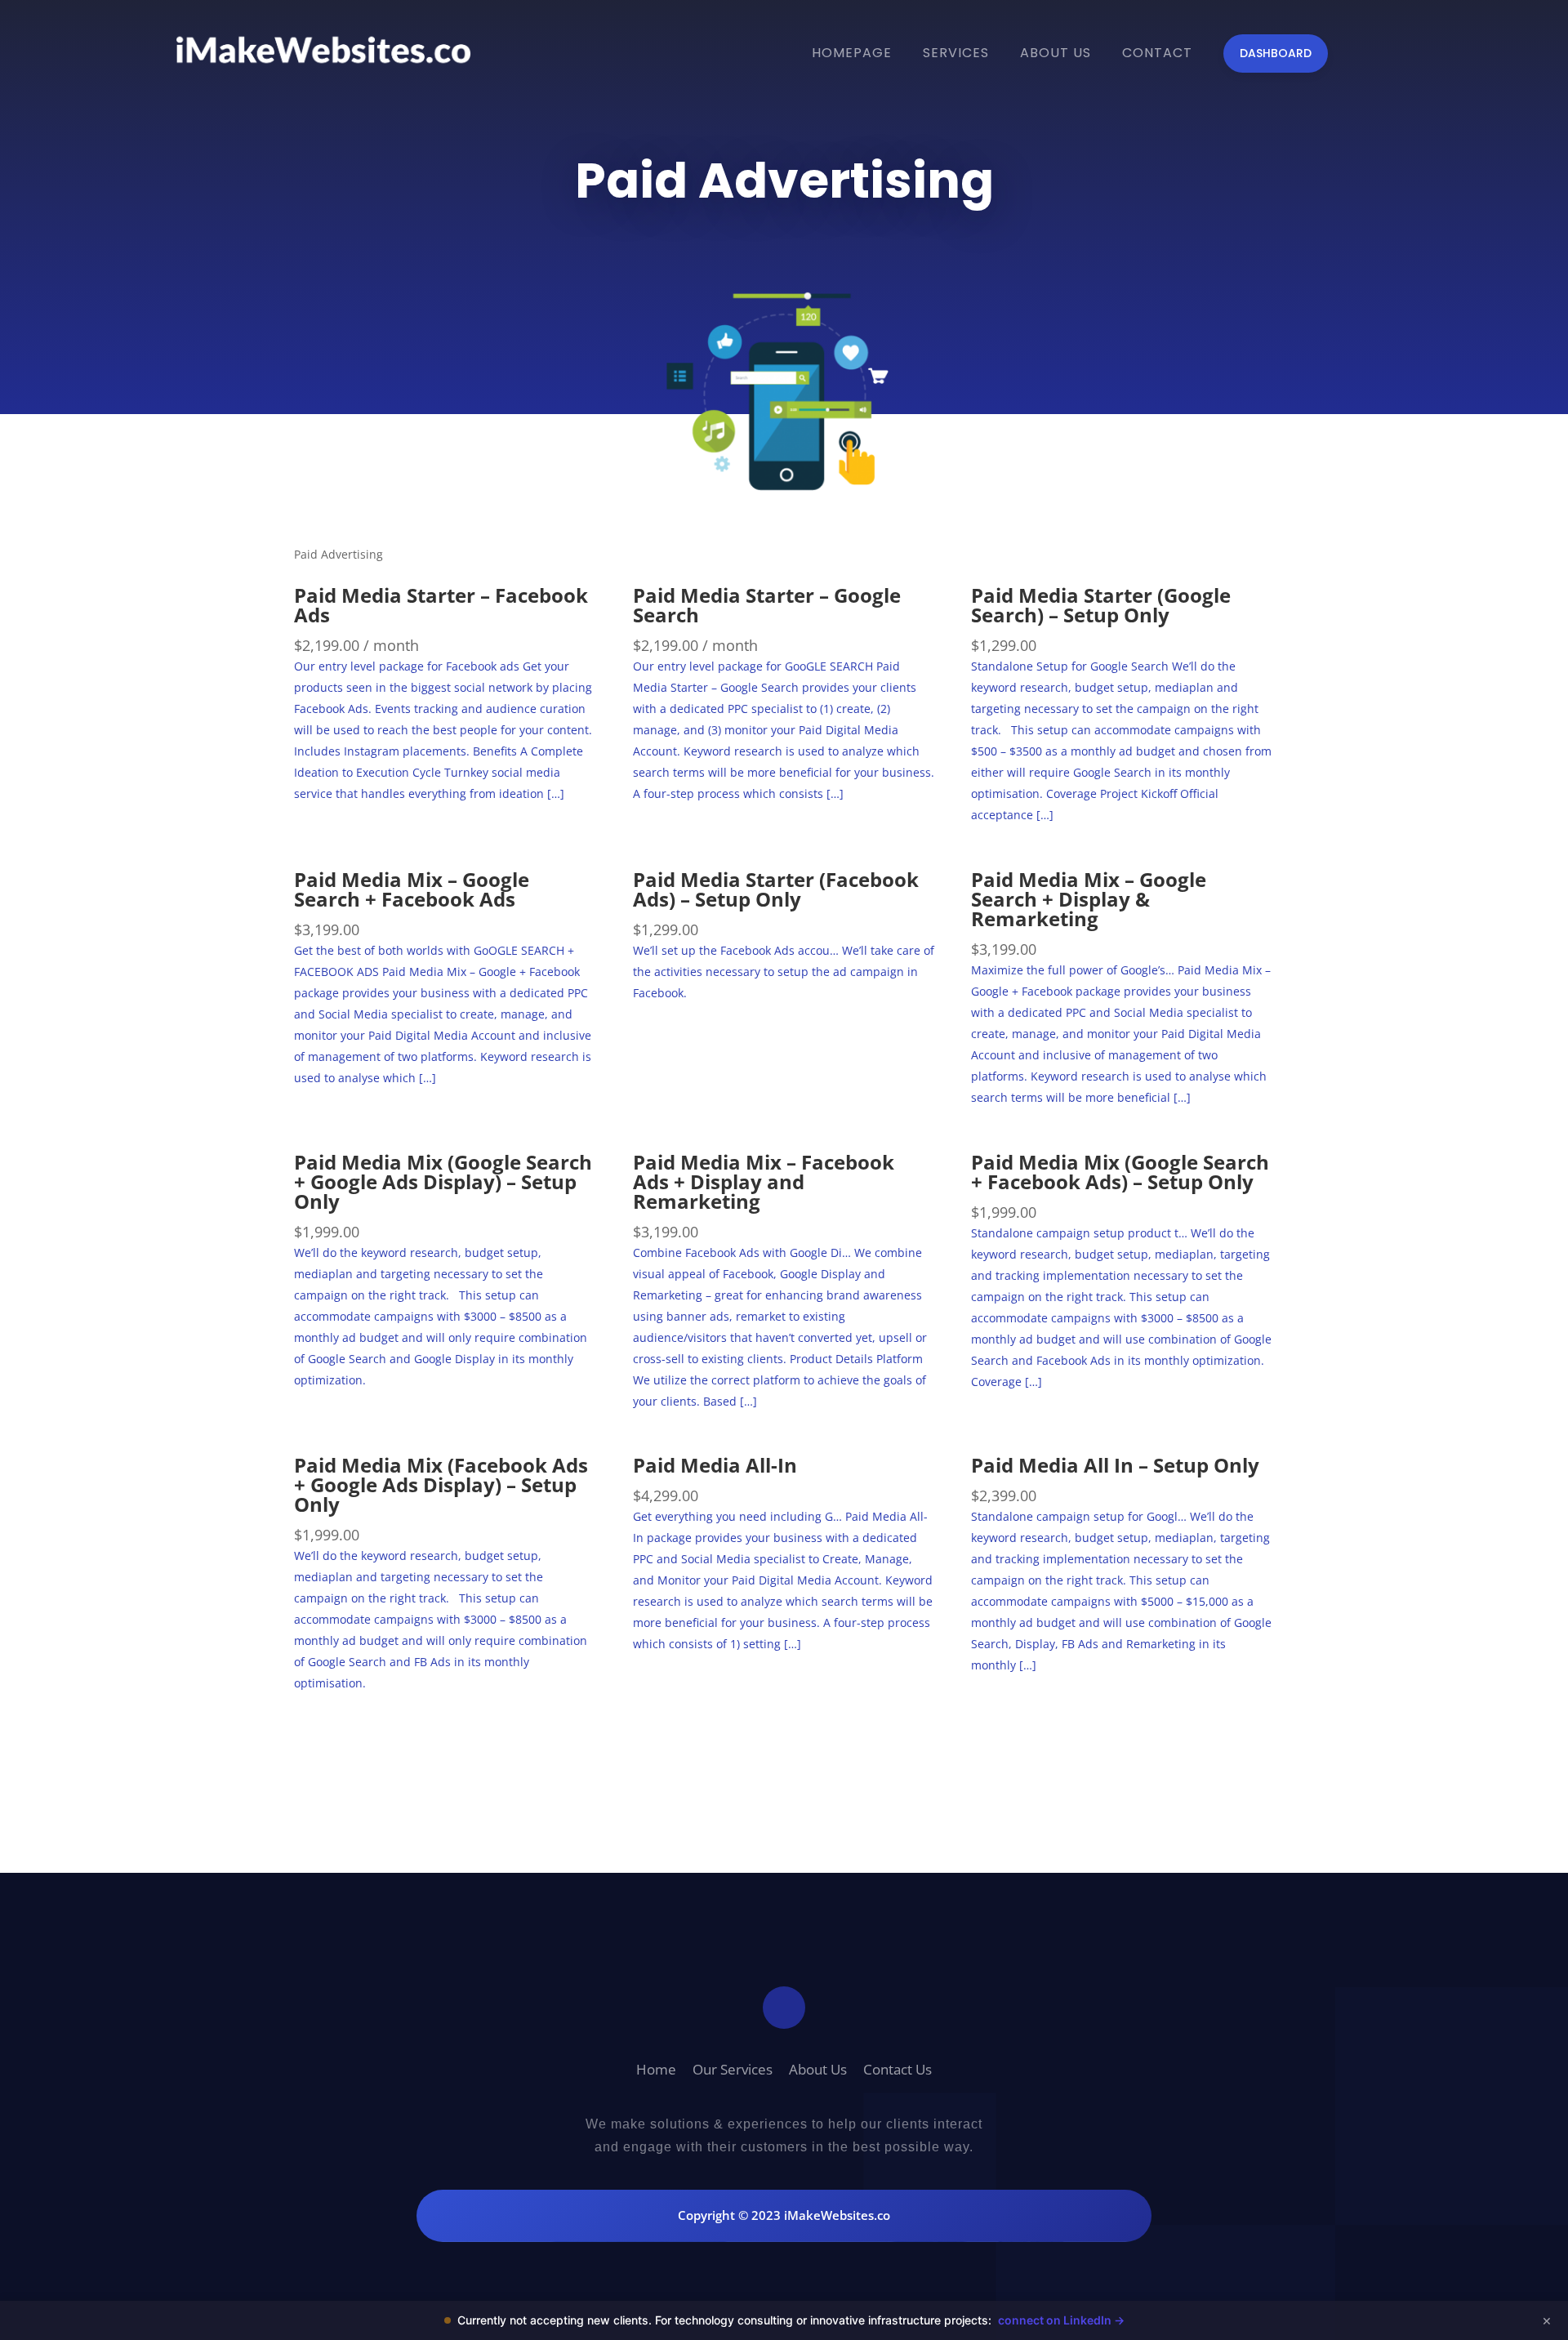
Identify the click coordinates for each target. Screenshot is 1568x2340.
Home (656, 2069)
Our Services (733, 2069)
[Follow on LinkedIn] (784, 2008)
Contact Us (898, 2069)
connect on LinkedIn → (1061, 2320)
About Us (818, 2069)
